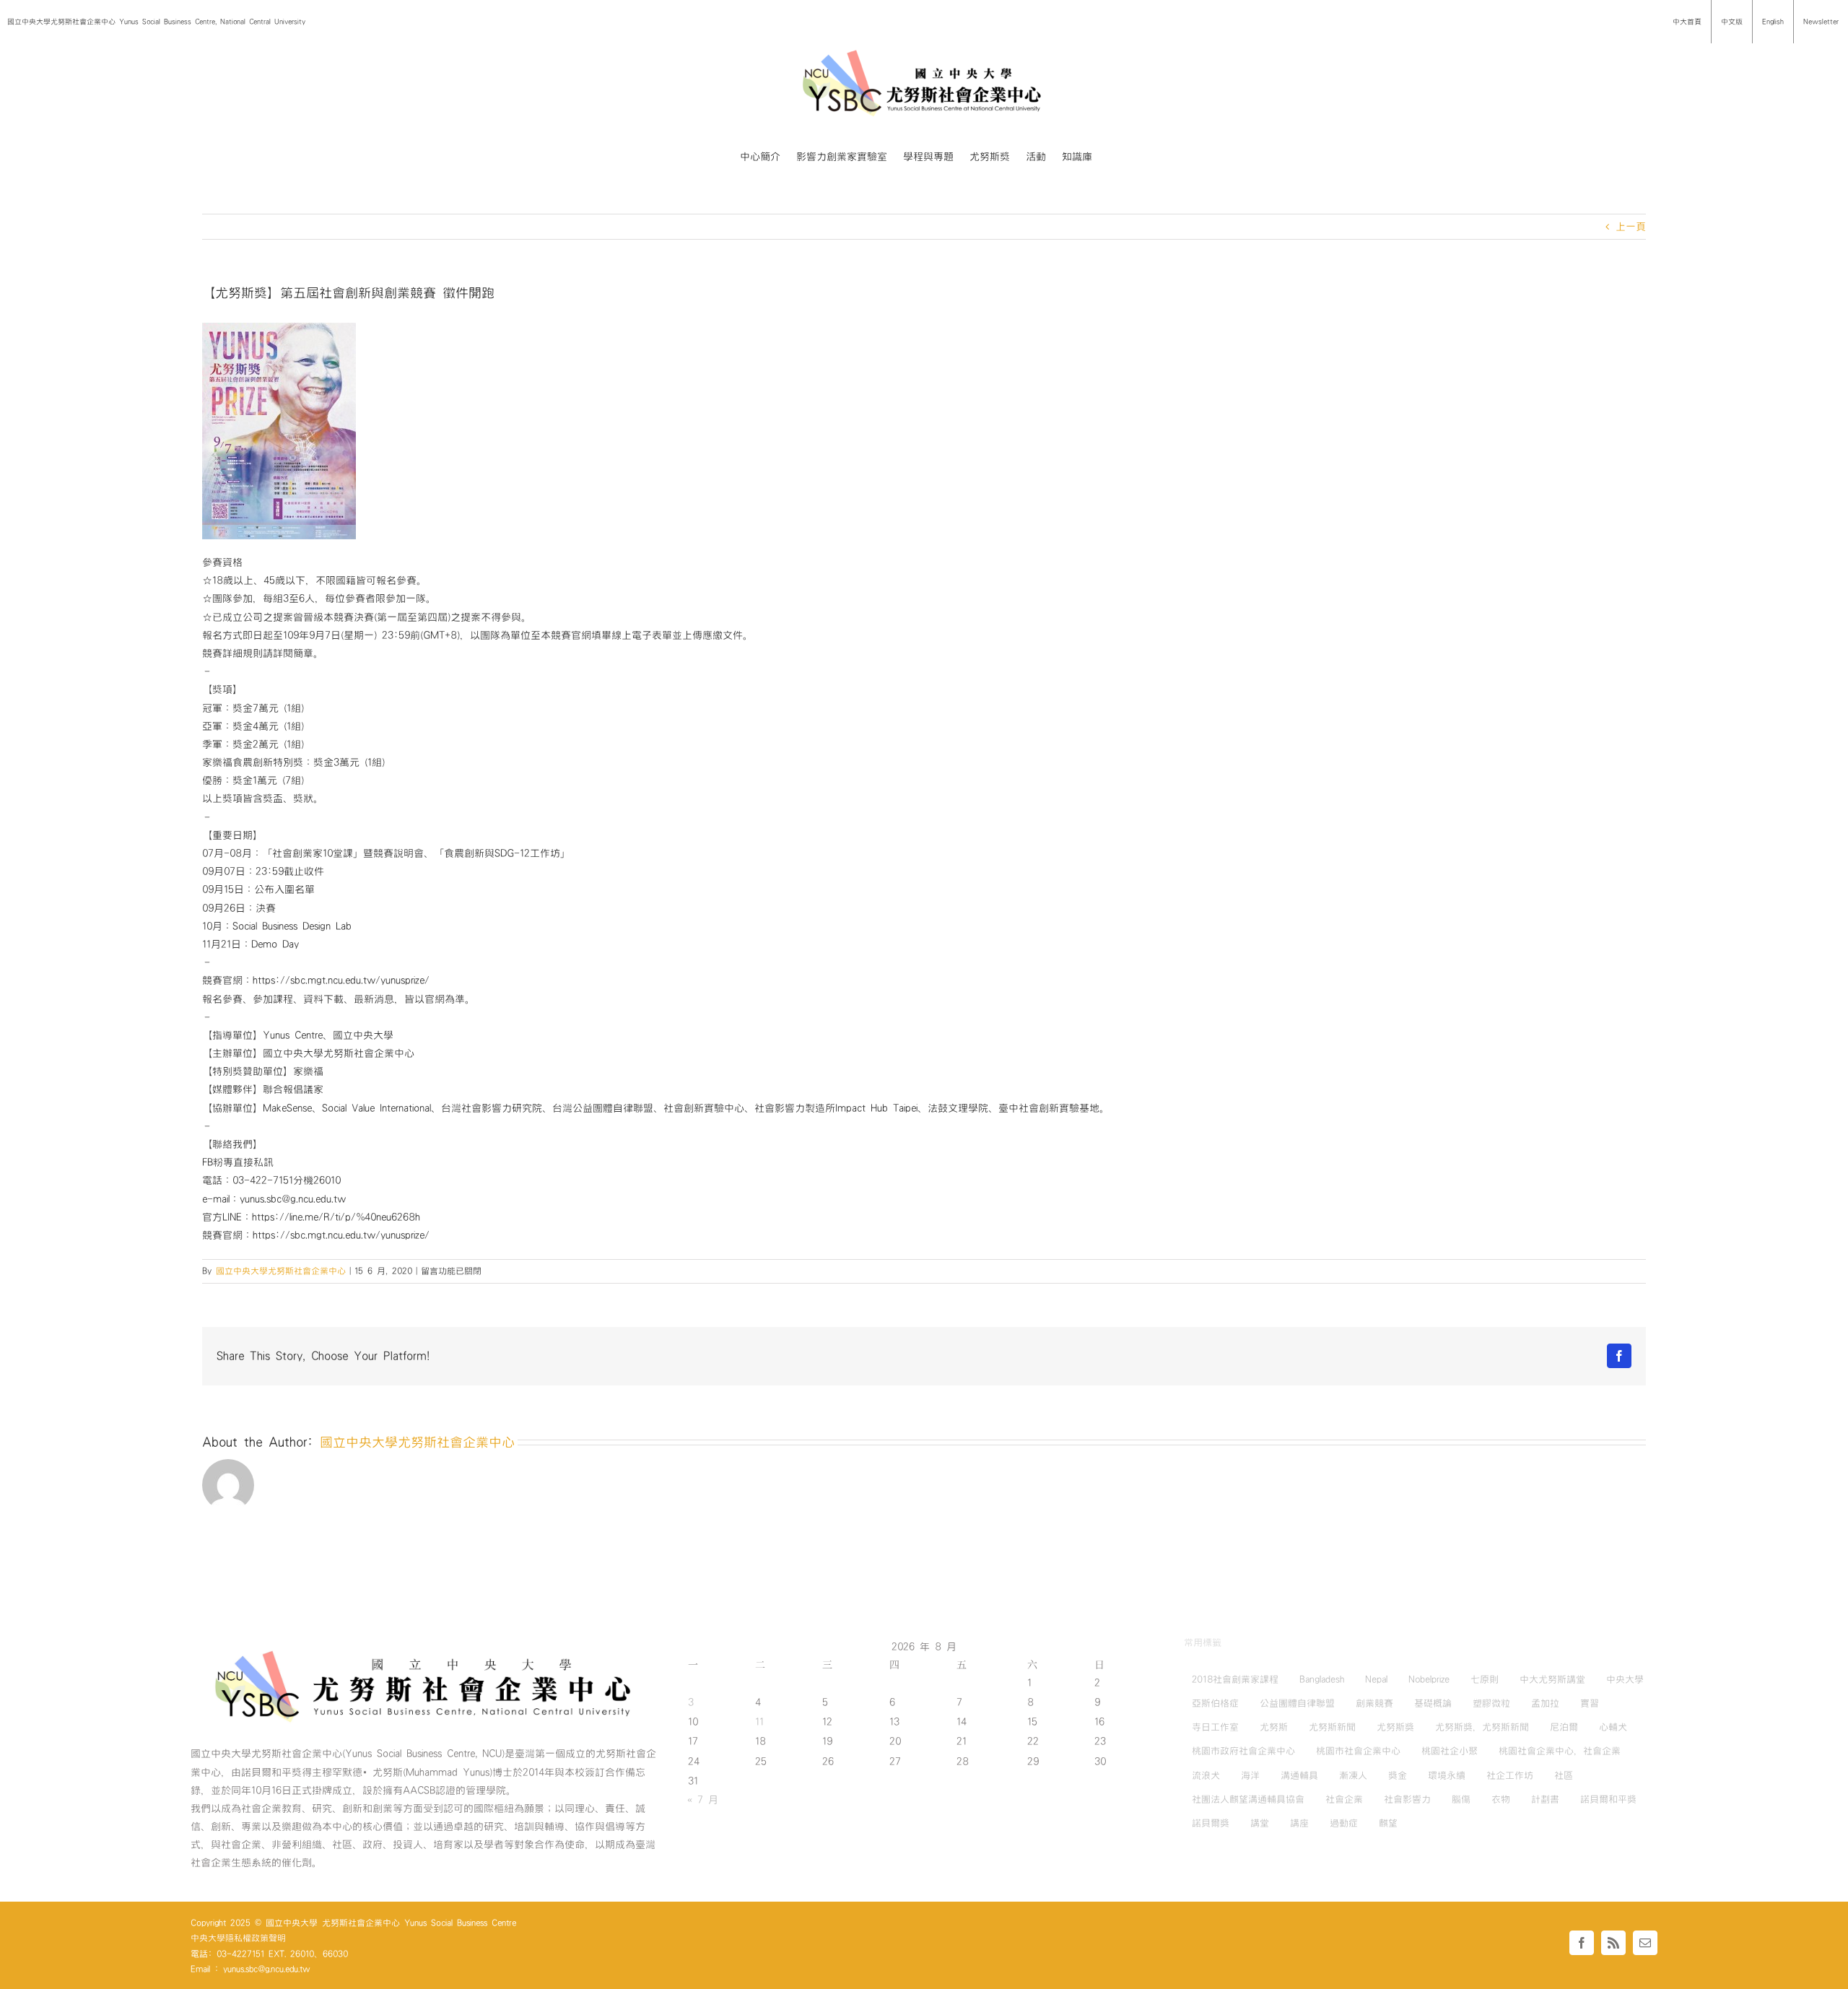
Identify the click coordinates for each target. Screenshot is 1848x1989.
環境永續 (1447, 1775)
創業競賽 (1374, 1703)
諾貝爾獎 (1211, 1823)
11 (759, 1722)
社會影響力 (1407, 1799)
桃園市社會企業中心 (1358, 1751)
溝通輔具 (1299, 1775)
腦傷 (1461, 1799)
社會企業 (1344, 1799)
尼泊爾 (1564, 1727)
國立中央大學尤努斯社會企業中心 (281, 1271)
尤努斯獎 (1395, 1727)
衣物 (1501, 1799)
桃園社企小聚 (1450, 1751)
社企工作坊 (1510, 1775)
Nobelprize (1429, 1679)
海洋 (1250, 1775)
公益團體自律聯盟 (1297, 1703)
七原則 (1485, 1679)
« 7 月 (703, 1800)
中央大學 (1625, 1679)
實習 (1590, 1703)
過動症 (1344, 1823)
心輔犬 (1613, 1727)
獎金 (1398, 1775)
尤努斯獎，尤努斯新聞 (1482, 1727)
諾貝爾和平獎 (1608, 1799)
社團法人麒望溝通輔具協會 (1248, 1799)
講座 (1299, 1823)
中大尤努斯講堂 (1552, 1679)
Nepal (1376, 1679)
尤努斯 (1274, 1727)
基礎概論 (1433, 1703)
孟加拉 (1545, 1703)
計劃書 (1545, 1799)
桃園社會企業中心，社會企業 (1560, 1751)
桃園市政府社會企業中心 (1243, 1751)
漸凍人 (1353, 1775)
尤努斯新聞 (1332, 1727)
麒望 (1388, 1823)
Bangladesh (1322, 1679)
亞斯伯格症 (1215, 1703)
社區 (1564, 1775)
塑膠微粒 (1491, 1703)
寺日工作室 (1215, 1727)
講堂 (1260, 1823)
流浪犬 (1206, 1775)
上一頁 (1631, 227)
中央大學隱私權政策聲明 (238, 1938)
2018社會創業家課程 (1235, 1679)
